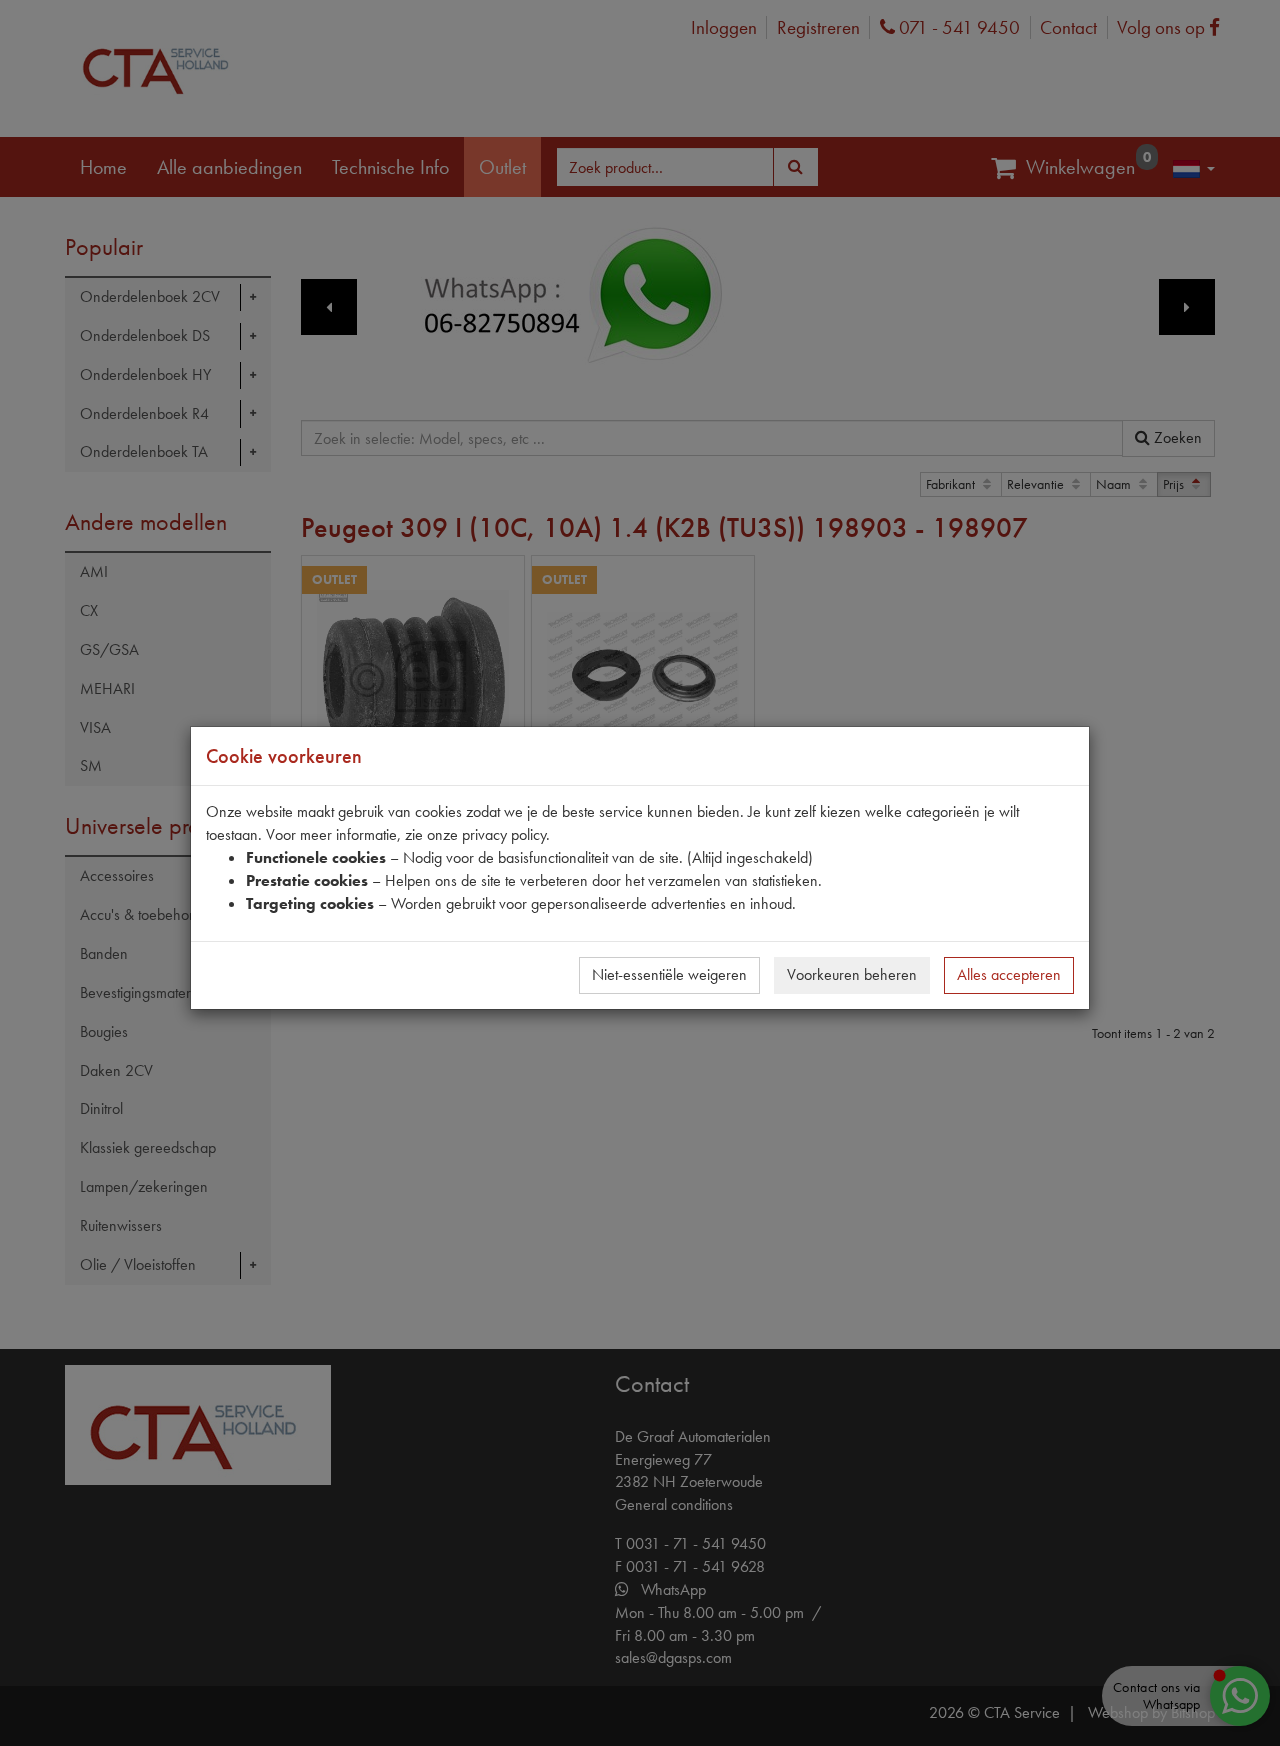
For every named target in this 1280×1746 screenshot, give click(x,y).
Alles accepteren (1009, 974)
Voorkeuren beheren (852, 974)
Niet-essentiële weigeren (669, 974)
